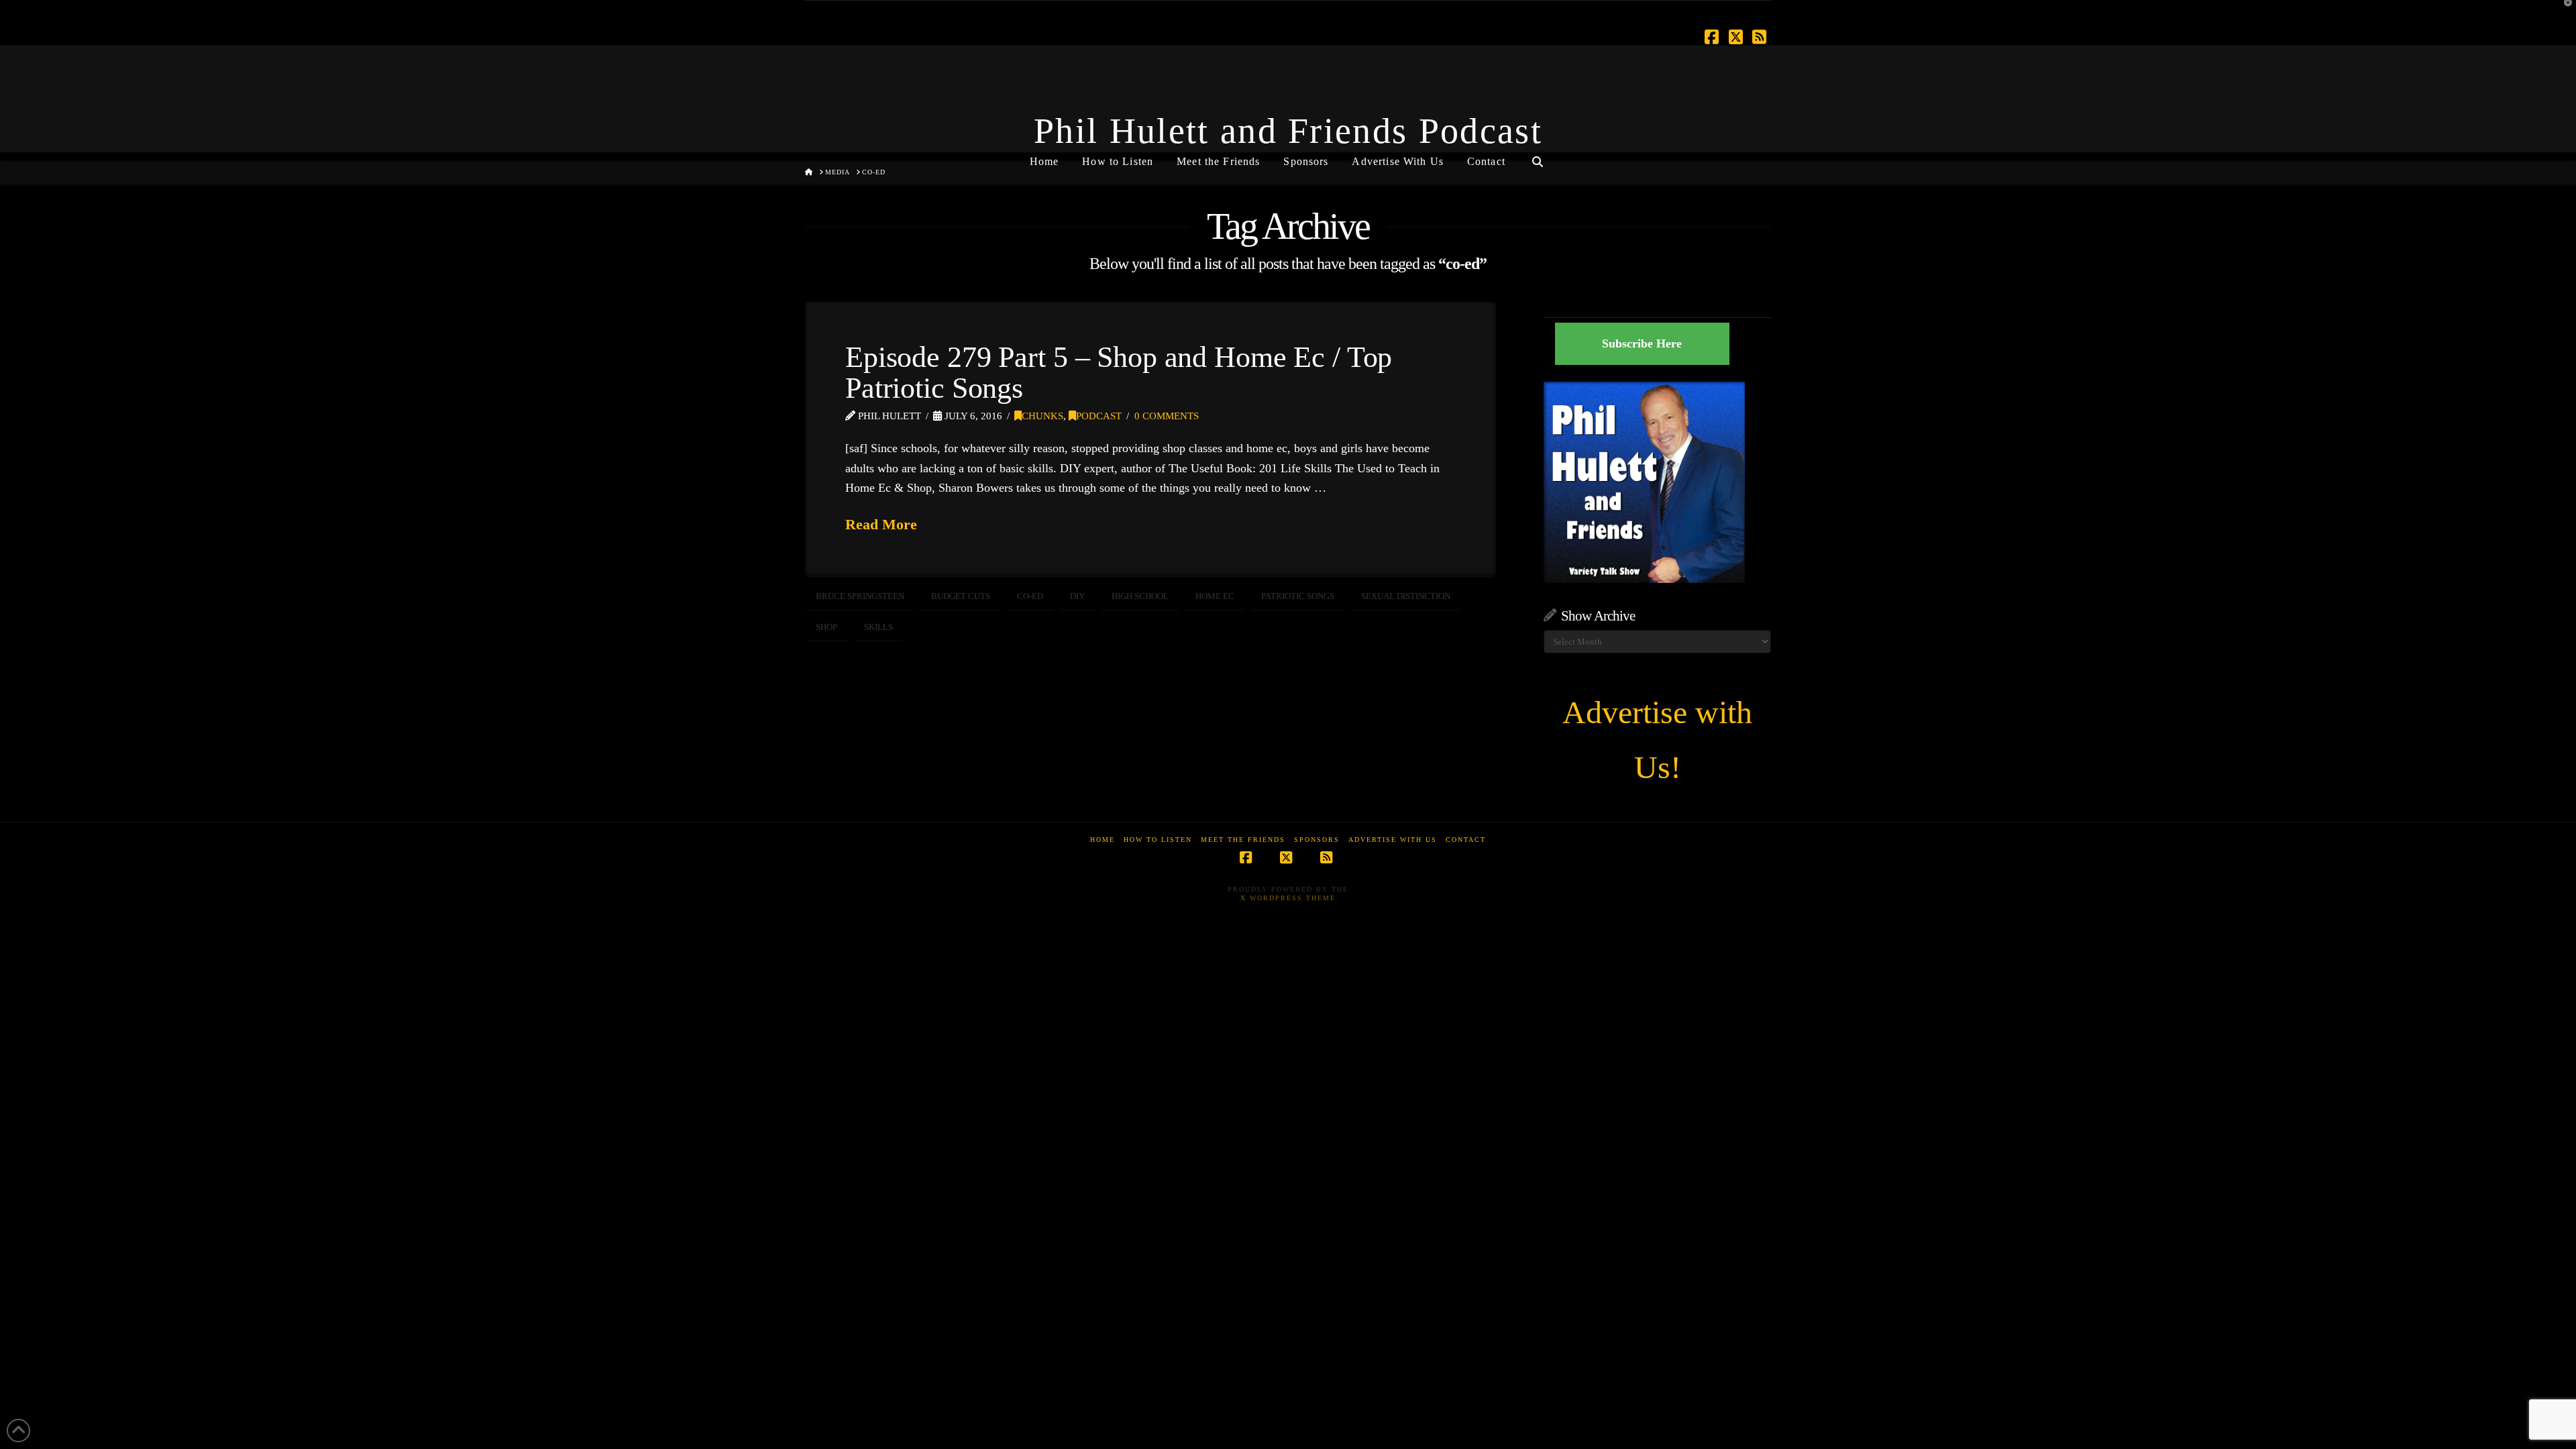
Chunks (1042, 416)
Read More (881, 524)
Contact (1466, 840)
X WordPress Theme (1288, 898)
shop (826, 627)
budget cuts (961, 596)
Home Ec (1215, 596)
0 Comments (1167, 416)
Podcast (1099, 416)
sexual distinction (1406, 596)
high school (1140, 596)
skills (878, 627)
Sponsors (1317, 840)
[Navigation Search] (1538, 156)
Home (1103, 840)
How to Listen (1158, 840)
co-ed (1030, 596)
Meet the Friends (1243, 840)
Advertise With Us (1393, 840)
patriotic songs (1298, 596)
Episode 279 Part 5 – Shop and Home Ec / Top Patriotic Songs (1119, 372)
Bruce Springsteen (860, 596)
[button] (2563, 13)
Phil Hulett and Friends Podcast (1288, 131)
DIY (1077, 596)
